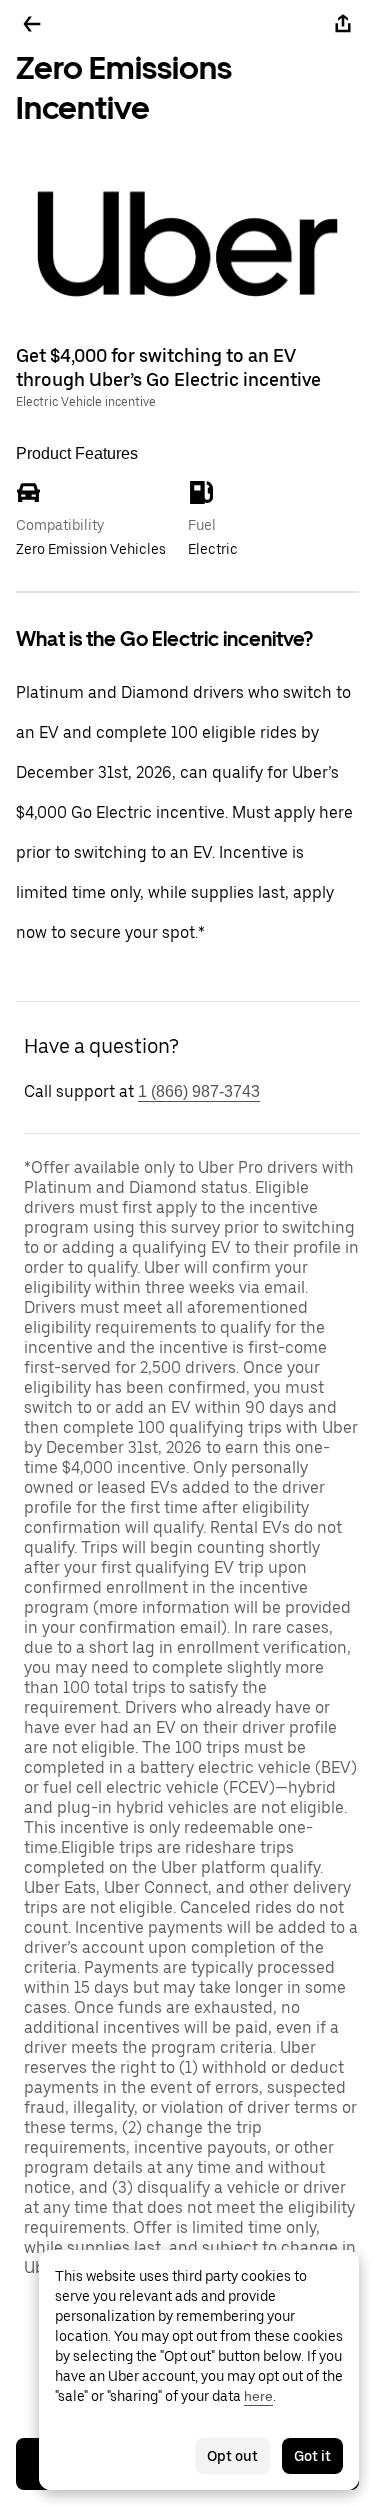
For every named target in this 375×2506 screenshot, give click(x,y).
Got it (312, 2456)
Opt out (232, 2456)
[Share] (343, 24)
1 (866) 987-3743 (199, 1091)
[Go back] (32, 24)
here (258, 2396)
